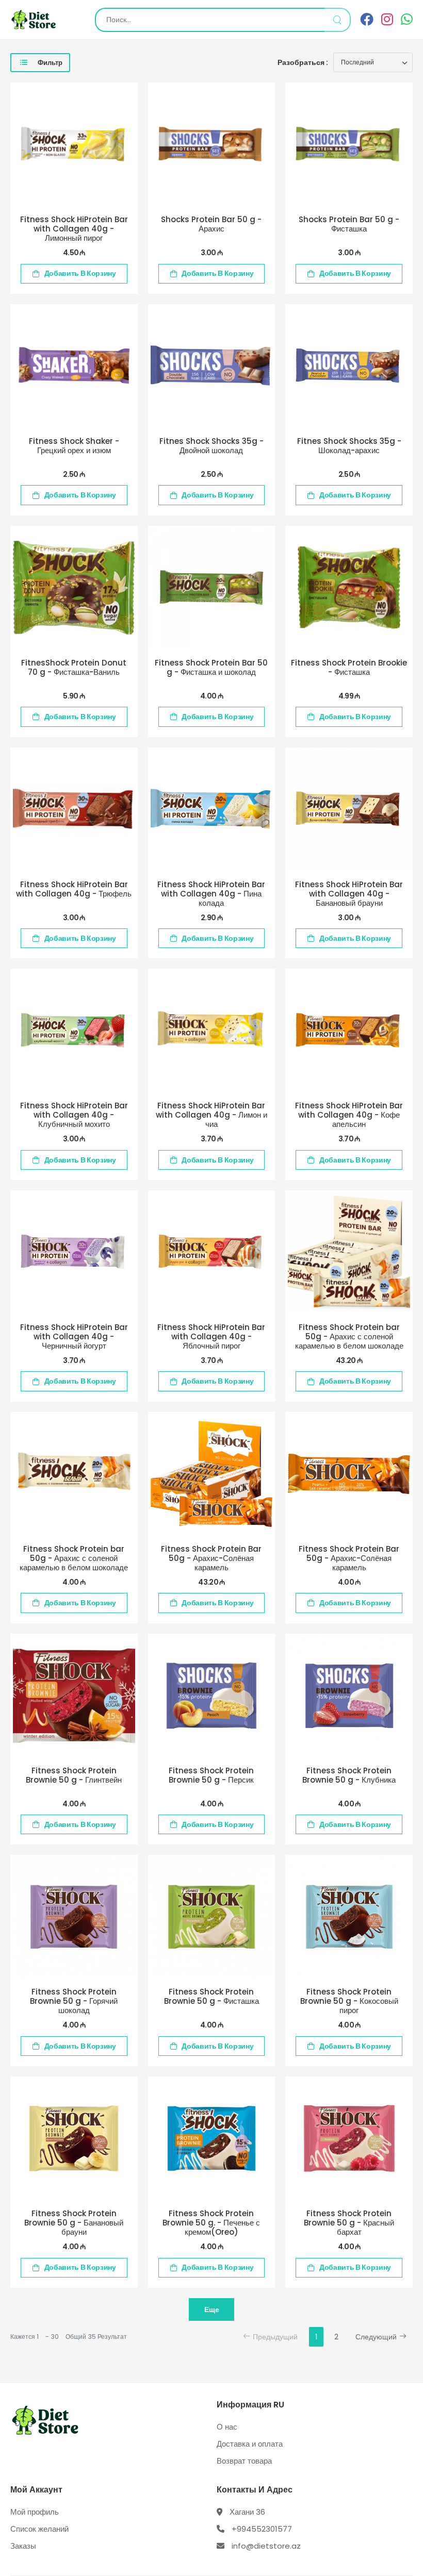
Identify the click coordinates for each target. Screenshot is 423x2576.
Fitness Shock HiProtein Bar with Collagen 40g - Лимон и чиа (211, 1115)
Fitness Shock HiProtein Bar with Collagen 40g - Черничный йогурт (74, 1336)
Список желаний (39, 2529)
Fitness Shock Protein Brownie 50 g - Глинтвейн (74, 1775)
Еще (212, 2309)
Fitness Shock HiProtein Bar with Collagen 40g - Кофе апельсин (349, 1115)
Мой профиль (35, 2512)
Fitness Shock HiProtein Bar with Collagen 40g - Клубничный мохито (74, 1115)
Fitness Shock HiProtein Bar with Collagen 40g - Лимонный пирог (74, 229)
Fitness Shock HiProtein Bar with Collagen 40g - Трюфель (74, 889)
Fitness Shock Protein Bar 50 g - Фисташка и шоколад (211, 667)
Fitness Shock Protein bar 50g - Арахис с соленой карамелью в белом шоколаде (349, 1336)
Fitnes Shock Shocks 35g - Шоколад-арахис (349, 446)
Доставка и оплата (250, 2444)
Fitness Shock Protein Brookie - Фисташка (349, 667)
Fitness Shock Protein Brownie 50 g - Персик (211, 1775)
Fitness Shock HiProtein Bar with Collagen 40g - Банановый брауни (349, 894)
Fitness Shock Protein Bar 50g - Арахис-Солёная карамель (211, 1558)
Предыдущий (275, 2337)
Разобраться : (303, 62)
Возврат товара (244, 2461)
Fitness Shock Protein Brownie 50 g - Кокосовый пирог (349, 2001)
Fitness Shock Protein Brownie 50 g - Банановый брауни (74, 2223)
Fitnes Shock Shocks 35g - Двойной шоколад (211, 446)
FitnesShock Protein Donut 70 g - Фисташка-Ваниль (74, 667)
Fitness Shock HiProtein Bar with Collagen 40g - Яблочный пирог (211, 1336)
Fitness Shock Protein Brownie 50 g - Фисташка (211, 1996)
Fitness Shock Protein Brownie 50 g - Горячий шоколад (74, 2001)
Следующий (376, 2337)
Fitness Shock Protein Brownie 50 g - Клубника (349, 1775)
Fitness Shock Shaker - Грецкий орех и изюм (74, 446)
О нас (227, 2427)
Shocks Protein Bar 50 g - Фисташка (349, 224)
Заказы (23, 2546)
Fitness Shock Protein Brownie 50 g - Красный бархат (349, 2223)
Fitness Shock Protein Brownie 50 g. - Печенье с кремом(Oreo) (211, 2223)
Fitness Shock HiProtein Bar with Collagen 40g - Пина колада (211, 894)
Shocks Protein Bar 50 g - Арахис (211, 224)
